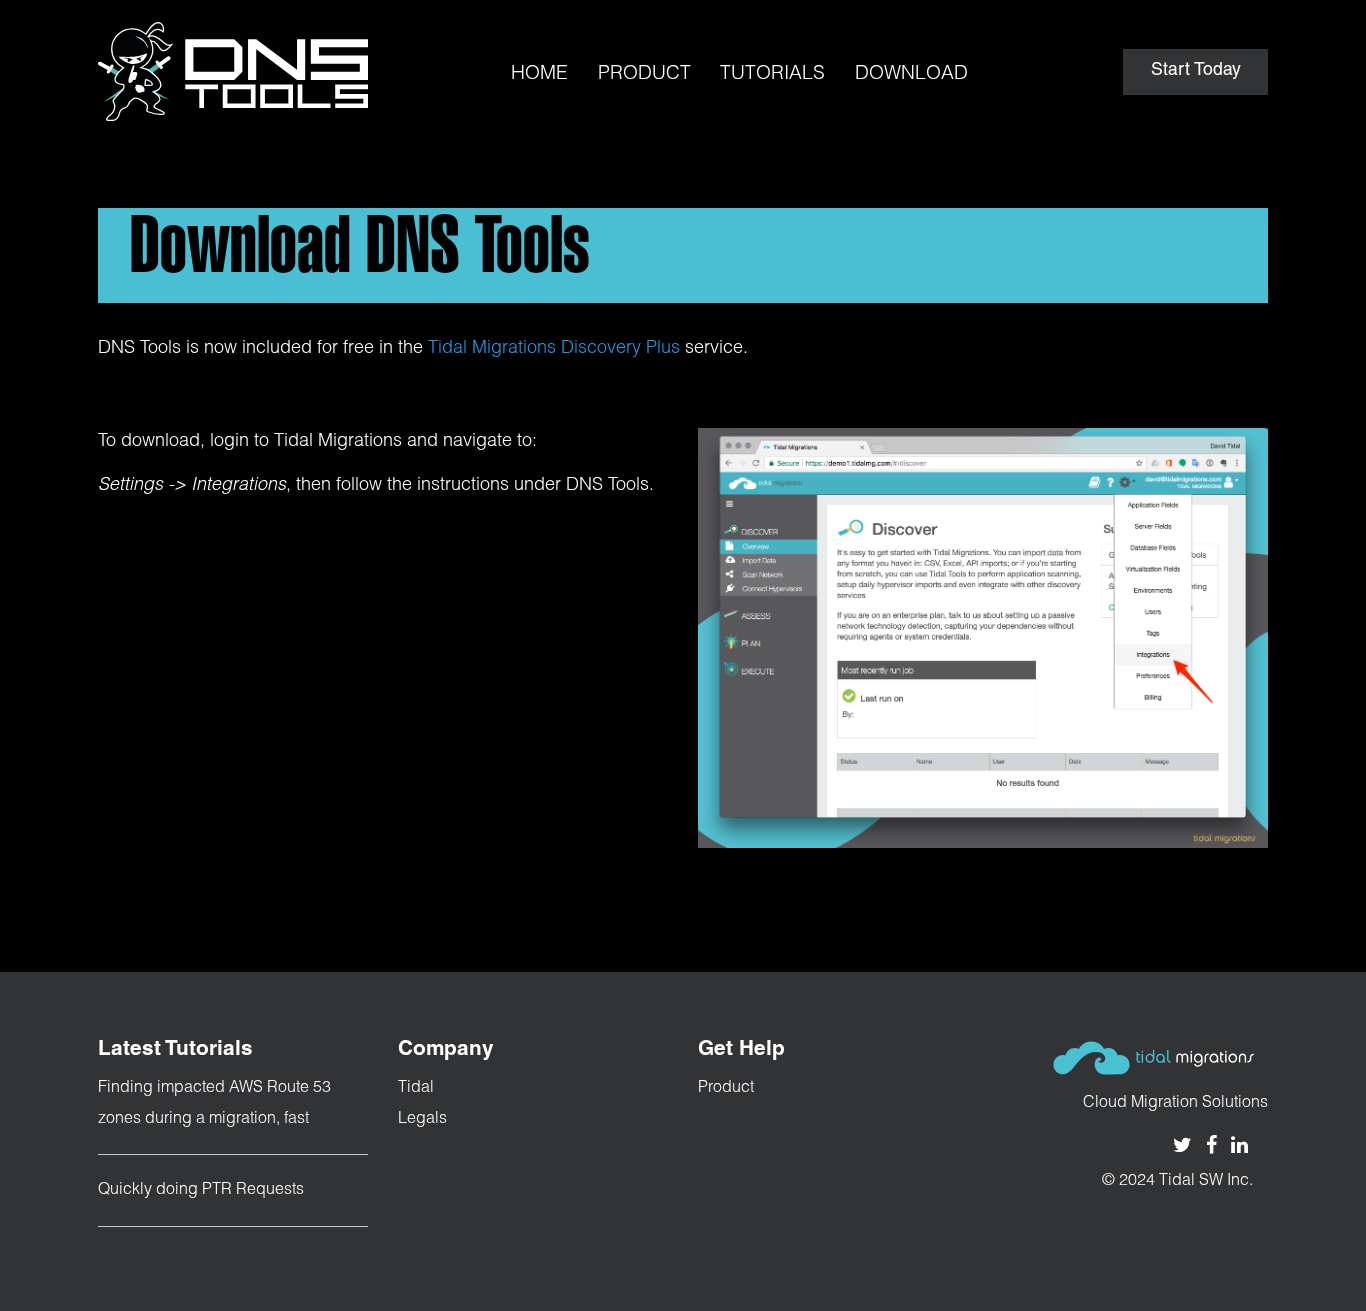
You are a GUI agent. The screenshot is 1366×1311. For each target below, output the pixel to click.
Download (911, 74)
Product (644, 74)
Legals (422, 1120)
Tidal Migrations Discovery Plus (554, 349)
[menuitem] (539, 58)
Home (539, 74)
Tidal (416, 1089)
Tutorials (772, 74)
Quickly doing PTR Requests (201, 1191)
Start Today (1196, 71)
